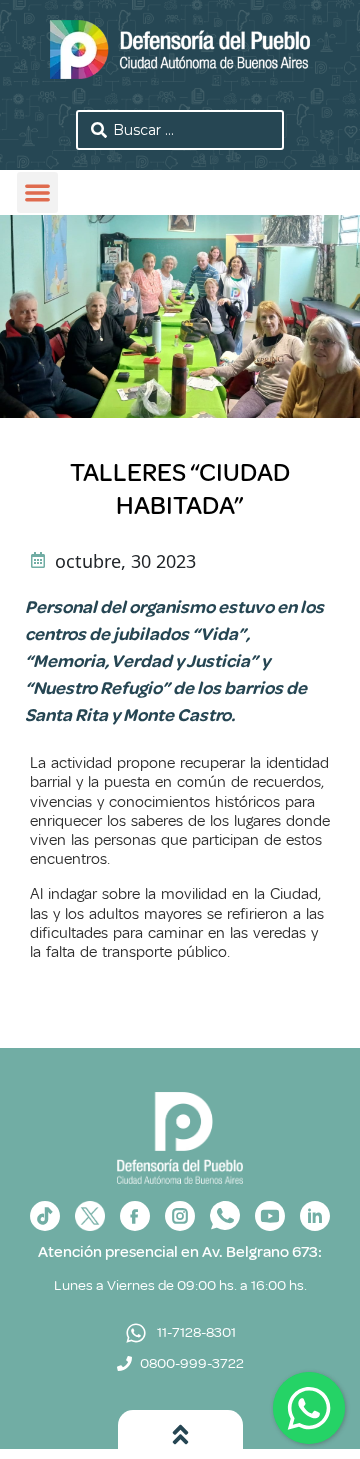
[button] (37, 192)
